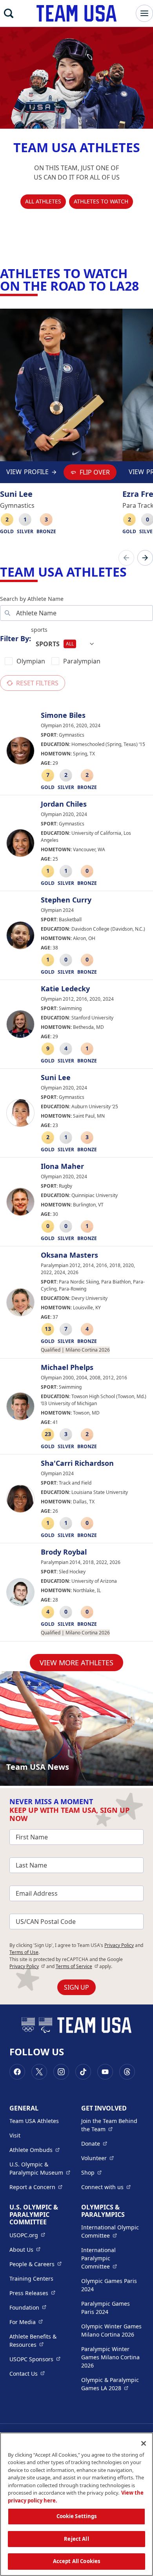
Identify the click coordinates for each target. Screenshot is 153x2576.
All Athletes (43, 201)
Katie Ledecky (65, 989)
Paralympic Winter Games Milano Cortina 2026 (110, 2357)
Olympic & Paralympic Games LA (112, 2384)
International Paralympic (112, 2258)
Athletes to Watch (101, 201)
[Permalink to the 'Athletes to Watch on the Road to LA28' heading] (144, 286)
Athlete (35, 2150)
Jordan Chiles (64, 804)
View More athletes (76, 1663)
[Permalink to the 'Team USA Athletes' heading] (131, 572)
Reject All (76, 2539)
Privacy (27, 1966)
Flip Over (95, 472)
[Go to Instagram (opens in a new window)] (61, 2072)
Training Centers (31, 2278)
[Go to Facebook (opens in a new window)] (17, 2072)
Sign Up (76, 1987)
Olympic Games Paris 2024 (109, 2285)
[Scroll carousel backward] (126, 558)
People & (36, 2264)
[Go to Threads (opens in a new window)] (127, 2072)
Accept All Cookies (76, 2561)
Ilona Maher (62, 1167)
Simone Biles (63, 715)
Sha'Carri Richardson (77, 1463)
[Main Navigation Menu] (144, 13)
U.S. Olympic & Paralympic (41, 2168)
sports (39, 630)
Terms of (77, 1966)
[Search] (9, 13)
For (26, 2322)
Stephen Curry (66, 900)
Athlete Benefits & (41, 2341)
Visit (15, 2135)
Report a (36, 2187)
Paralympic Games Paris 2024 (106, 2308)
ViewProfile (27, 474)
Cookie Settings (77, 2516)
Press (32, 2293)
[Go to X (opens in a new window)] (39, 2072)
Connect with (106, 2187)
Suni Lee (56, 1078)
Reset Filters (37, 683)
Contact (27, 2373)
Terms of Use (24, 1952)
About (25, 2249)
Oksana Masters (69, 1255)
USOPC (35, 2359)
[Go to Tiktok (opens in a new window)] (83, 2072)
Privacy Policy (119, 1945)
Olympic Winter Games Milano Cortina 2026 (111, 2330)
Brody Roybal (64, 1552)
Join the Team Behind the (112, 2125)
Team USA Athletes (34, 2121)
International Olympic (112, 2231)
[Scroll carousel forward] (145, 558)
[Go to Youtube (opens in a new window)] (105, 2072)
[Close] (144, 2443)
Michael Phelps (67, 1368)
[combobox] (65, 644)
